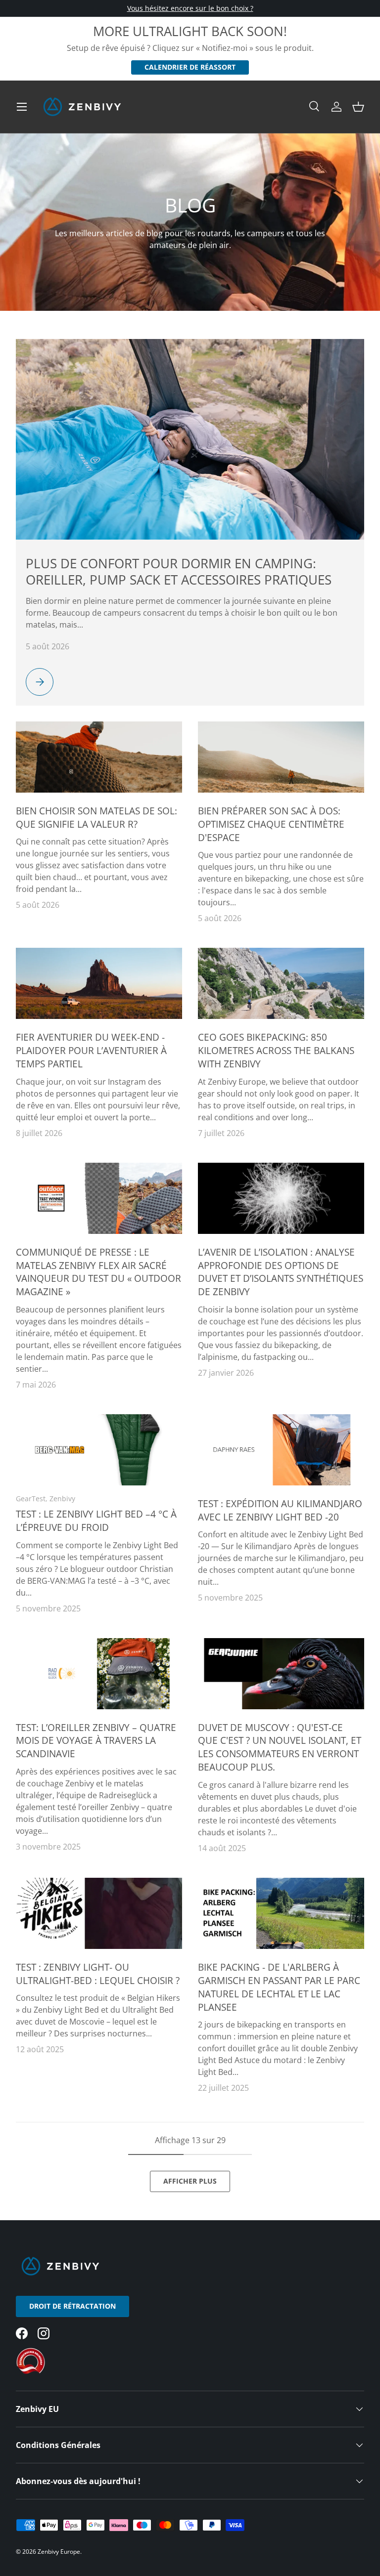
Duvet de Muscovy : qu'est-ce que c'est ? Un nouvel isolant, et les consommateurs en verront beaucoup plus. (280, 1747)
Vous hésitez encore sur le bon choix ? (190, 8)
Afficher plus (190, 2181)
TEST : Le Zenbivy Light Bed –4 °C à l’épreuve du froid (96, 1520)
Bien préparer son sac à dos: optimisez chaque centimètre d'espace (271, 824)
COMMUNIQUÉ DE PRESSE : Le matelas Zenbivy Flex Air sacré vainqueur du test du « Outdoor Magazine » (98, 1272)
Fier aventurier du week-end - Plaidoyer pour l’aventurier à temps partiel (91, 1050)
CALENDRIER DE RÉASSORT (190, 67)
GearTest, (33, 1499)
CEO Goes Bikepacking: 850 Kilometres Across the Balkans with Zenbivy (276, 1050)
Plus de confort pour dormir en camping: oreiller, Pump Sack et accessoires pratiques (179, 571)
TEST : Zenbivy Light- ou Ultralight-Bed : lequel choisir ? (98, 1974)
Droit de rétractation (72, 2306)
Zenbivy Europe (59, 2552)
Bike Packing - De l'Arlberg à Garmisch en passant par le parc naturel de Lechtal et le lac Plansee (279, 1987)
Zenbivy (62, 1499)
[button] (358, 107)
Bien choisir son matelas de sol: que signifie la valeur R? (96, 817)
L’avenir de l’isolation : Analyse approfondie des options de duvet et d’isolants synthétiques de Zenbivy (281, 1272)
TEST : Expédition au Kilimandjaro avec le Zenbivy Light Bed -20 (280, 1510)
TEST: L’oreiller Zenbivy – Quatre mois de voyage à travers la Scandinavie (96, 1741)
